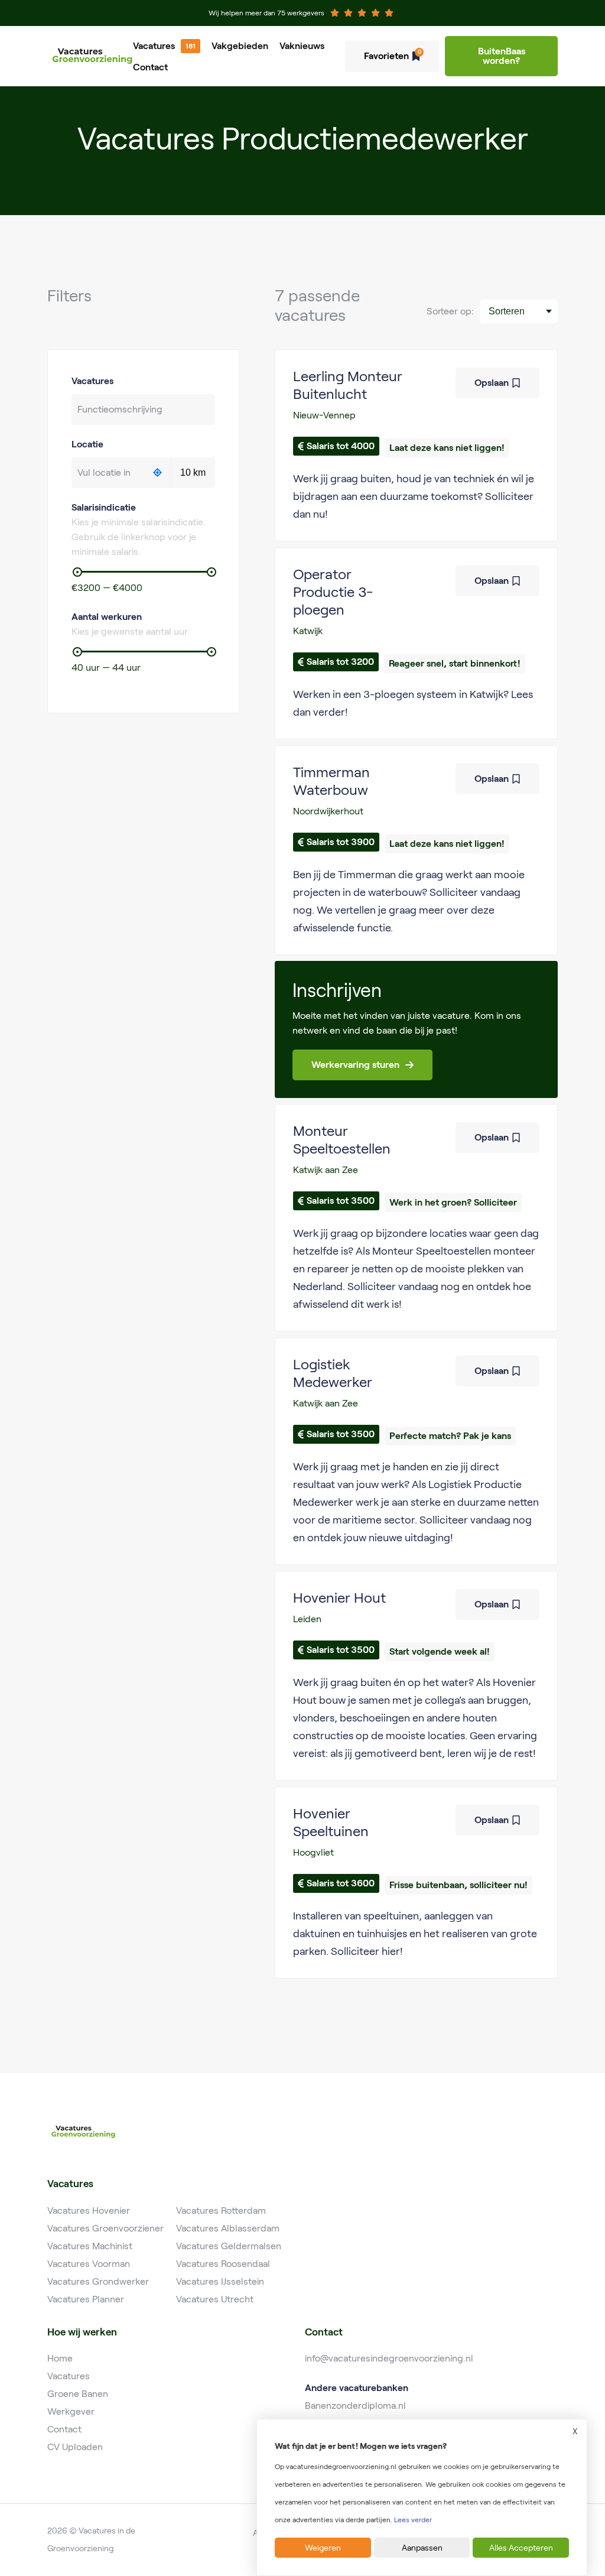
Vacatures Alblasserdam (228, 2228)
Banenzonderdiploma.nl (355, 2406)
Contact (150, 67)
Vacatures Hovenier (89, 2210)
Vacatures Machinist (90, 2246)
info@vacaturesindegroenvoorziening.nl (389, 2358)
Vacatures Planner (86, 2299)
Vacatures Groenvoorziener (105, 2228)
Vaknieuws (302, 46)
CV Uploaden (75, 2447)
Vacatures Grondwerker (98, 2281)
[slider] (77, 572)
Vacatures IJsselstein (220, 2281)
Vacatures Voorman (89, 2264)
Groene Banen (78, 2394)
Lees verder (413, 2520)
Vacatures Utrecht (215, 2299)
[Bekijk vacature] (416, 445)
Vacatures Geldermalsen (229, 2246)
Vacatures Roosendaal (223, 2264)
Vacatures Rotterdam (221, 2210)
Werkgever (71, 2411)
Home (60, 2358)
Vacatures (154, 46)
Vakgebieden (240, 46)
